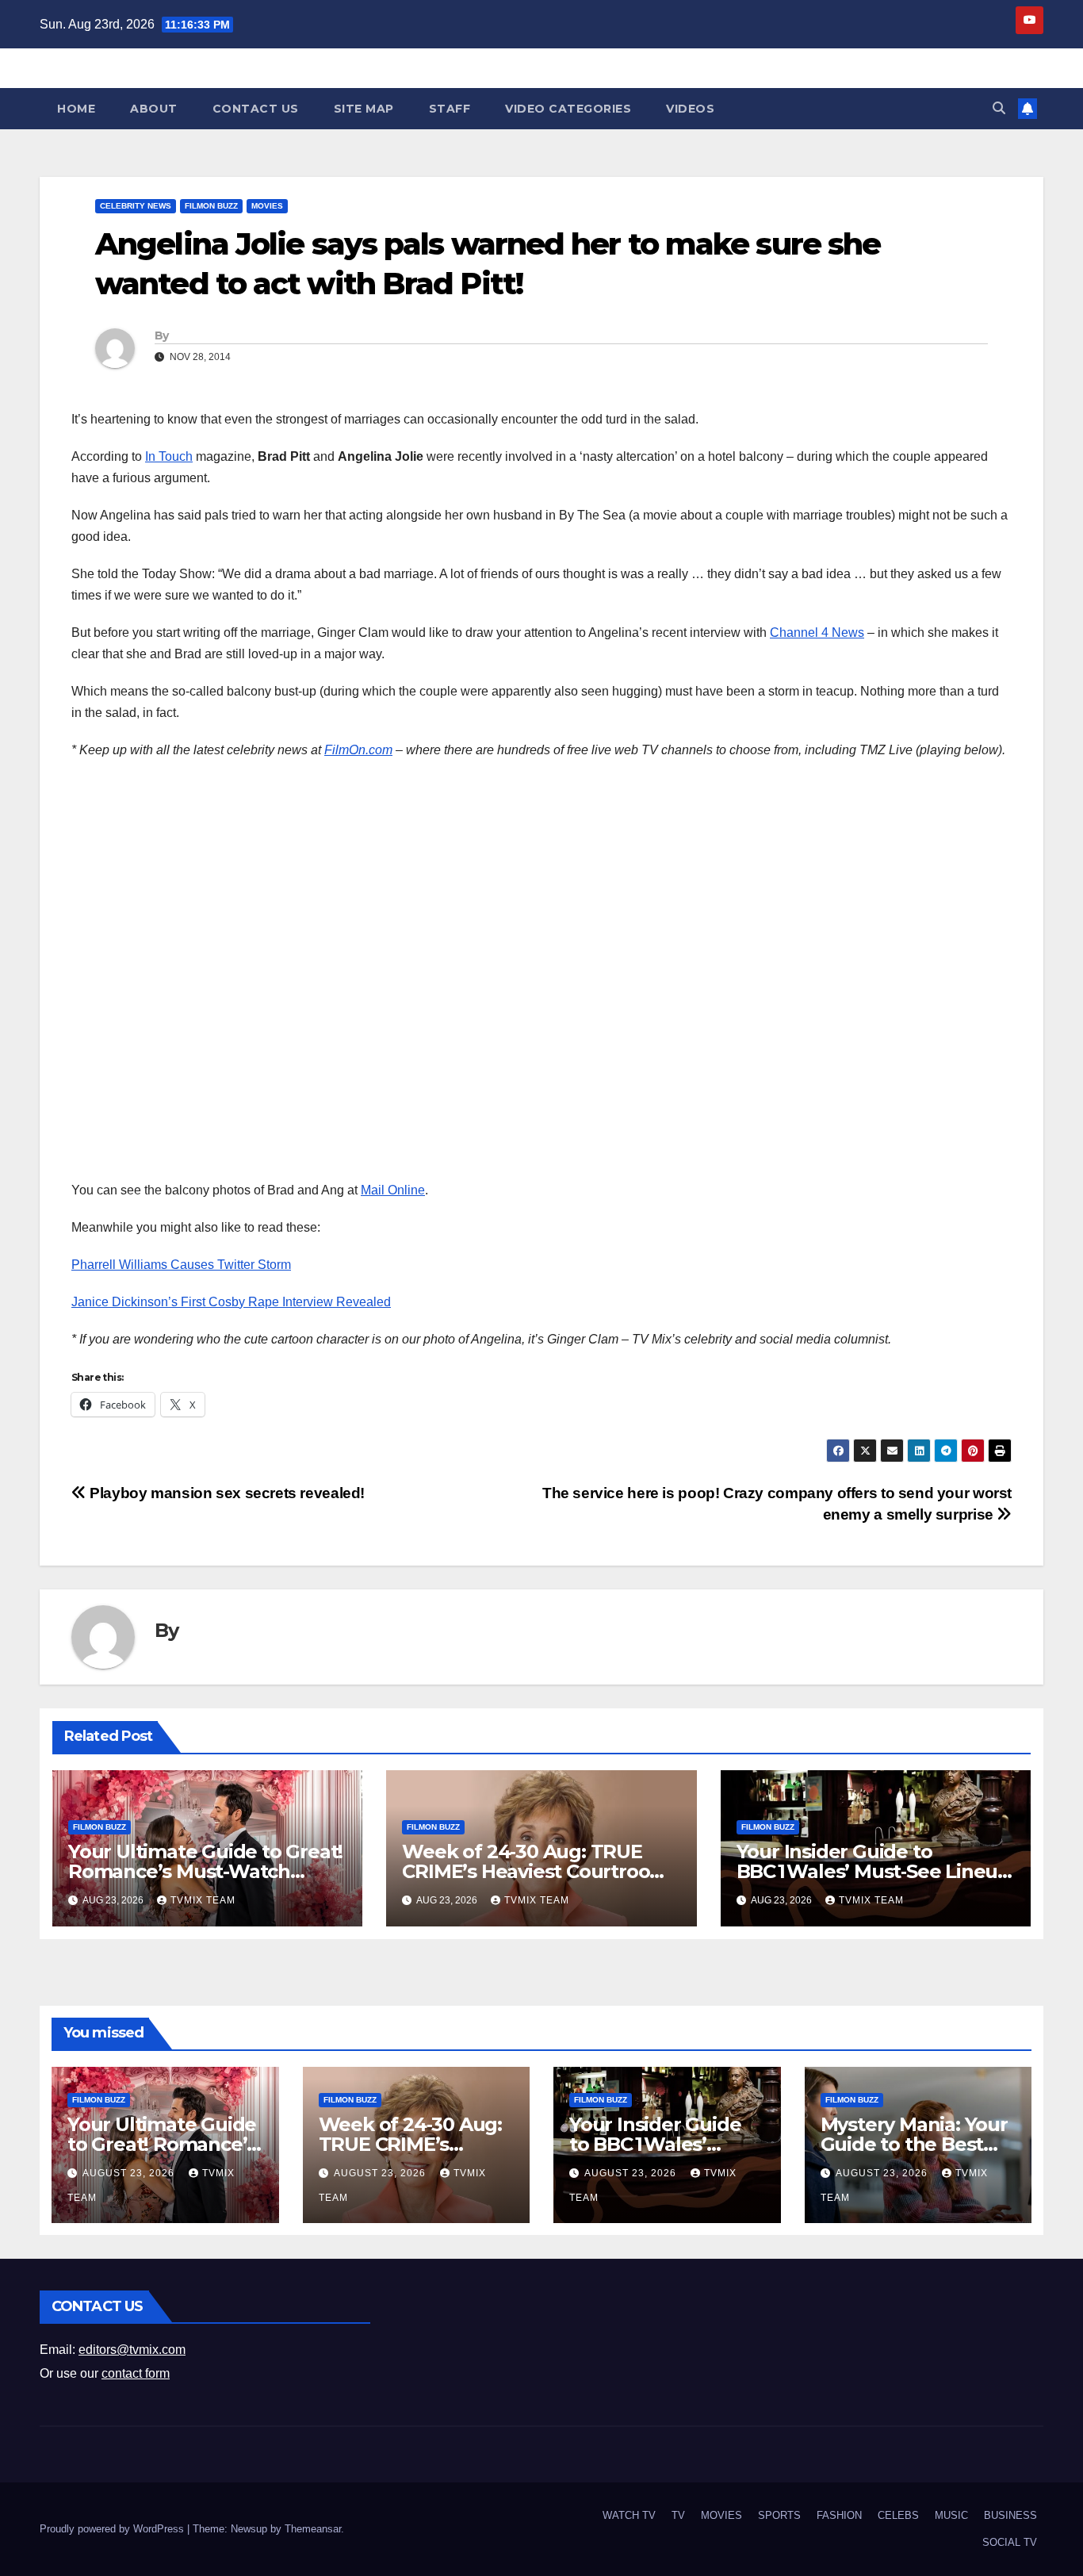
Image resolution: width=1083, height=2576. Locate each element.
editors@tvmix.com (132, 2350)
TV (678, 2515)
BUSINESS (1010, 2515)
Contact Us (256, 109)
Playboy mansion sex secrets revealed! (226, 1493)
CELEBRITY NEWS (136, 206)
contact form (136, 2373)
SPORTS (779, 2515)
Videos (690, 109)
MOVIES (267, 206)
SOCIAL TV (1010, 2542)
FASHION (839, 2515)
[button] (999, 108)
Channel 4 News (817, 632)
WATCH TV (629, 2515)
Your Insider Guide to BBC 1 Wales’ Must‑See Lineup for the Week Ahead (873, 1871)
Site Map (364, 109)
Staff (450, 109)
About (154, 109)
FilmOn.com (358, 750)
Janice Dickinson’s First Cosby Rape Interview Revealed (231, 1302)
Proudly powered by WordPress (113, 2529)
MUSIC (951, 2515)
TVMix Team (203, 1900)
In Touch (169, 456)
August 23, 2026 (130, 2173)
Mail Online (393, 1190)
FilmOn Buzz (211, 206)
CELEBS (898, 2515)
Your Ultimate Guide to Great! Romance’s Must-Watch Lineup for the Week (205, 1871)
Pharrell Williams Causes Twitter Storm (181, 1265)
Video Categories (568, 109)
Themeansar (313, 2529)
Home (76, 109)
